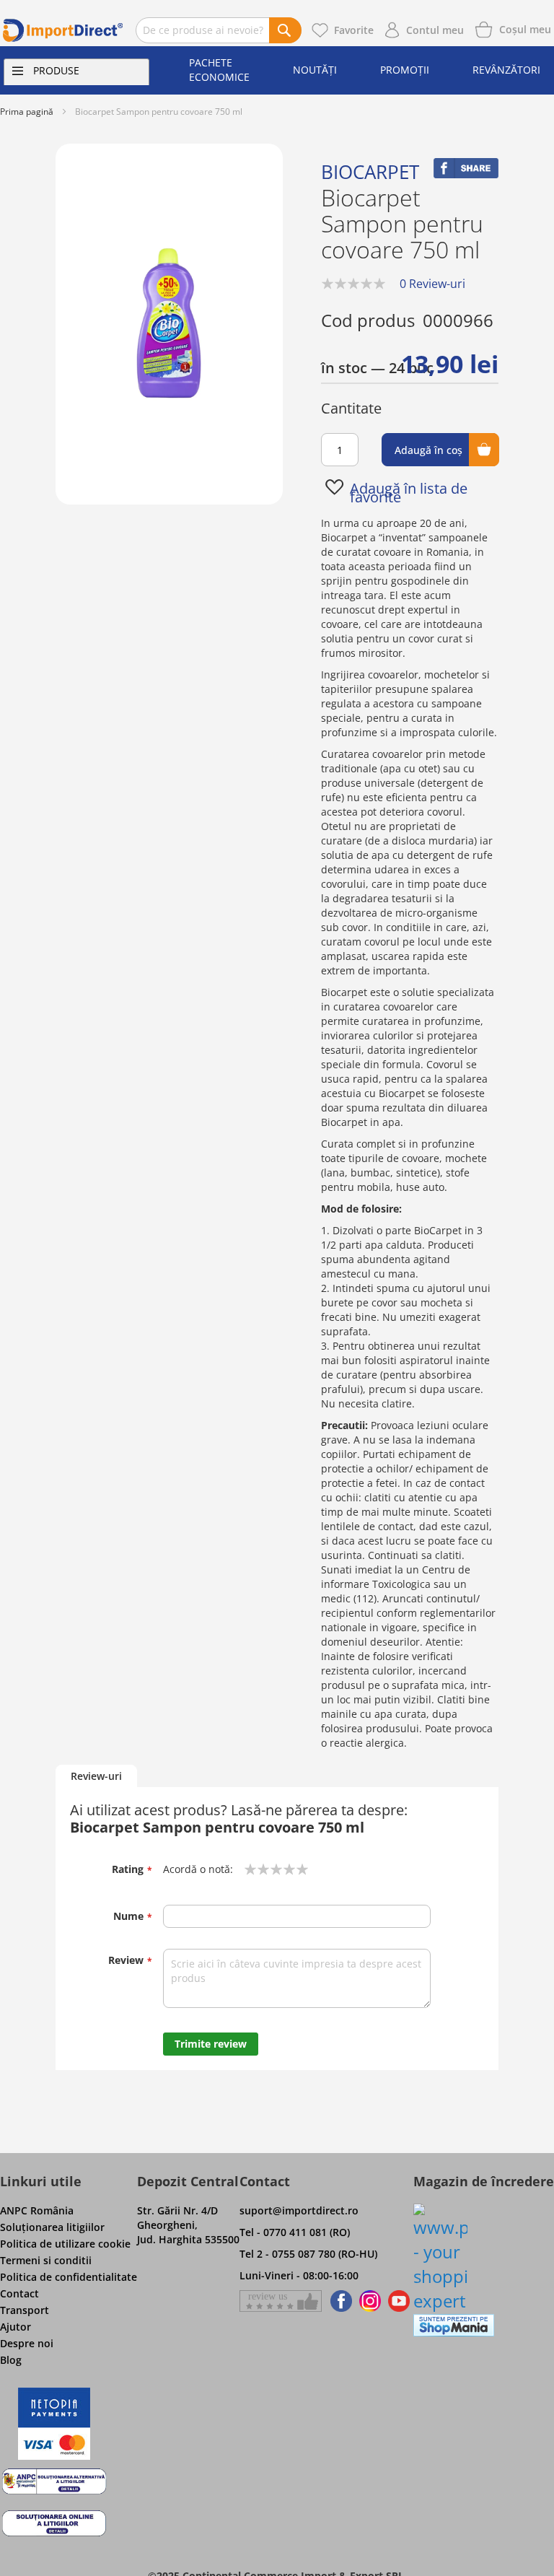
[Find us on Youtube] (399, 2301)
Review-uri (96, 1776)
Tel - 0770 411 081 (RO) (295, 2232)
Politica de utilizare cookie (65, 2244)
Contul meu (435, 30)
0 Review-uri (432, 284)
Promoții (405, 70)
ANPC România (37, 2210)
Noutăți (315, 70)
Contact (19, 2293)
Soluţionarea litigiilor (52, 2227)
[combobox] (219, 30)
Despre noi (27, 2343)
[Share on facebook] (466, 174)
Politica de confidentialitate (69, 2277)
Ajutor (16, 2327)
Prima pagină (27, 112)
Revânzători (506, 70)
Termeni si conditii (46, 2260)
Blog (11, 2360)
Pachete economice (219, 70)
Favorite (354, 30)
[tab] (96, 1777)
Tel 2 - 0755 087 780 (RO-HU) (308, 2254)
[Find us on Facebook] (339, 2301)
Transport (25, 2310)
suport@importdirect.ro (299, 2210)
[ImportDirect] (63, 30)
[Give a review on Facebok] (281, 2301)
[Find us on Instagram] (370, 2301)
